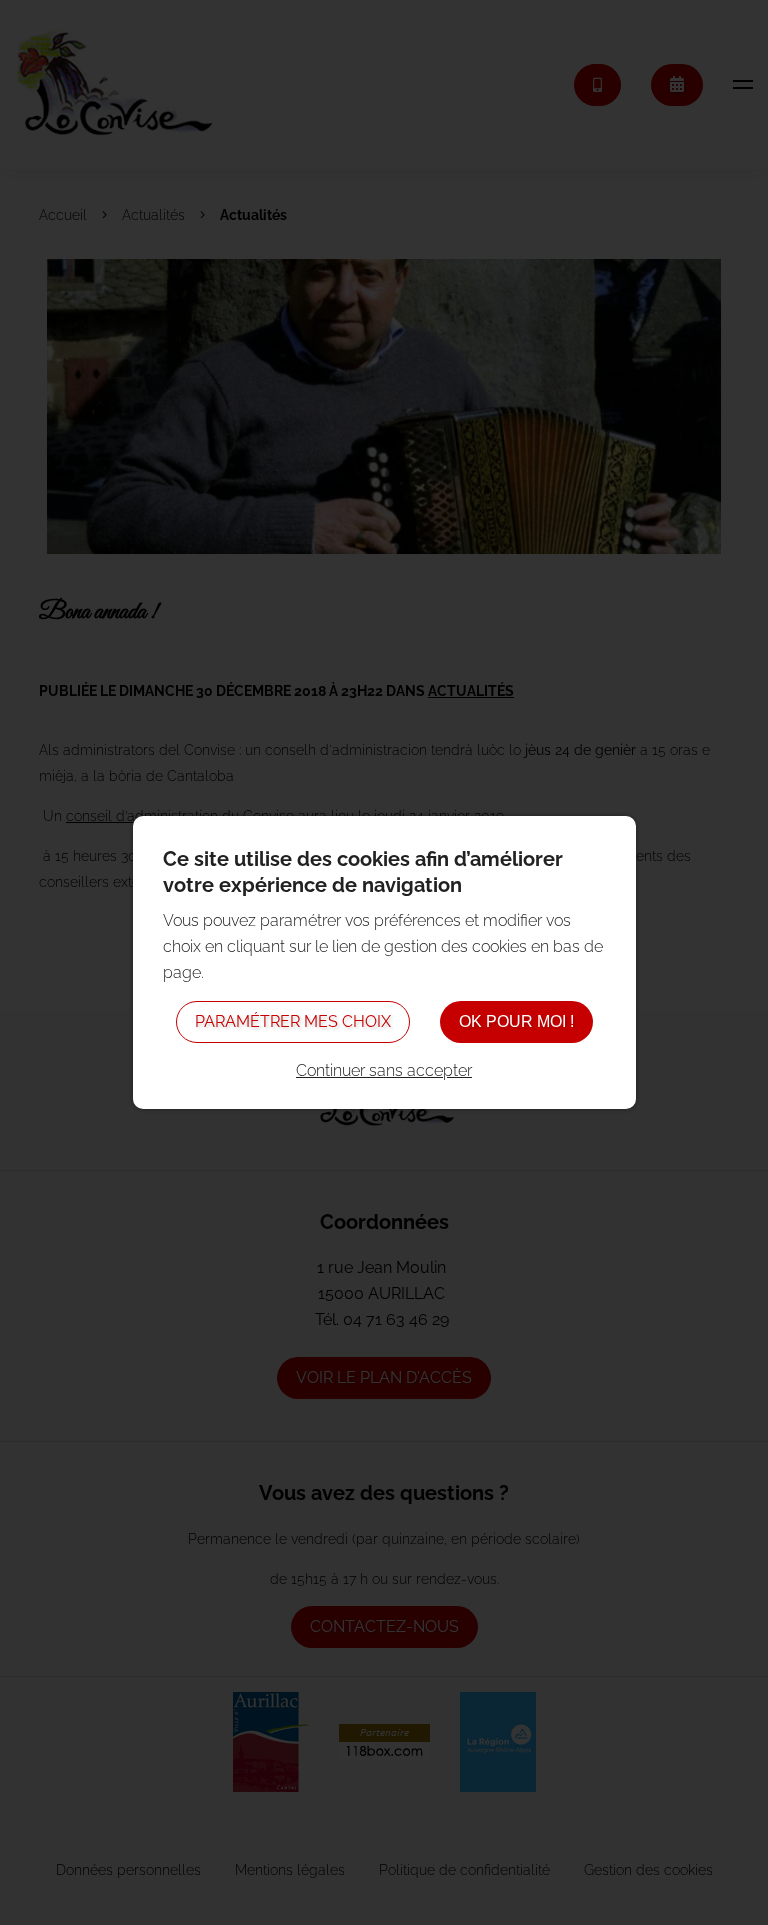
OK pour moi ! (516, 1021)
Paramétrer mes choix (293, 1021)
